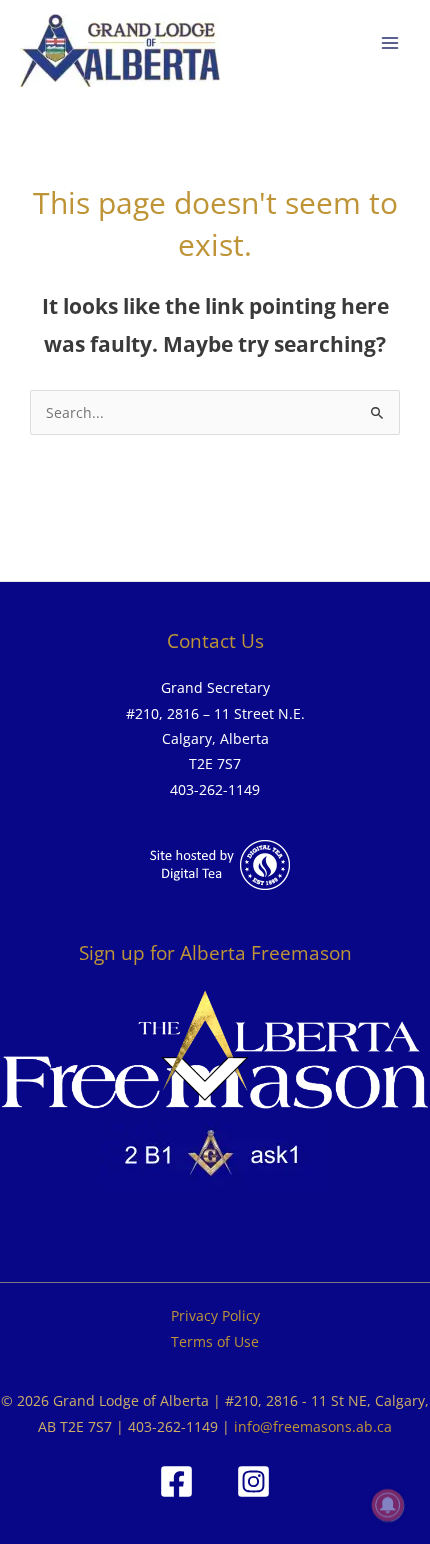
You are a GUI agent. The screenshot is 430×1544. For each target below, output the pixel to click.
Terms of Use (215, 1341)
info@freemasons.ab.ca (313, 1426)
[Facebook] (176, 1481)
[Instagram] (253, 1481)
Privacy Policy (215, 1315)
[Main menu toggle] (390, 43)
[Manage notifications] (388, 1505)
